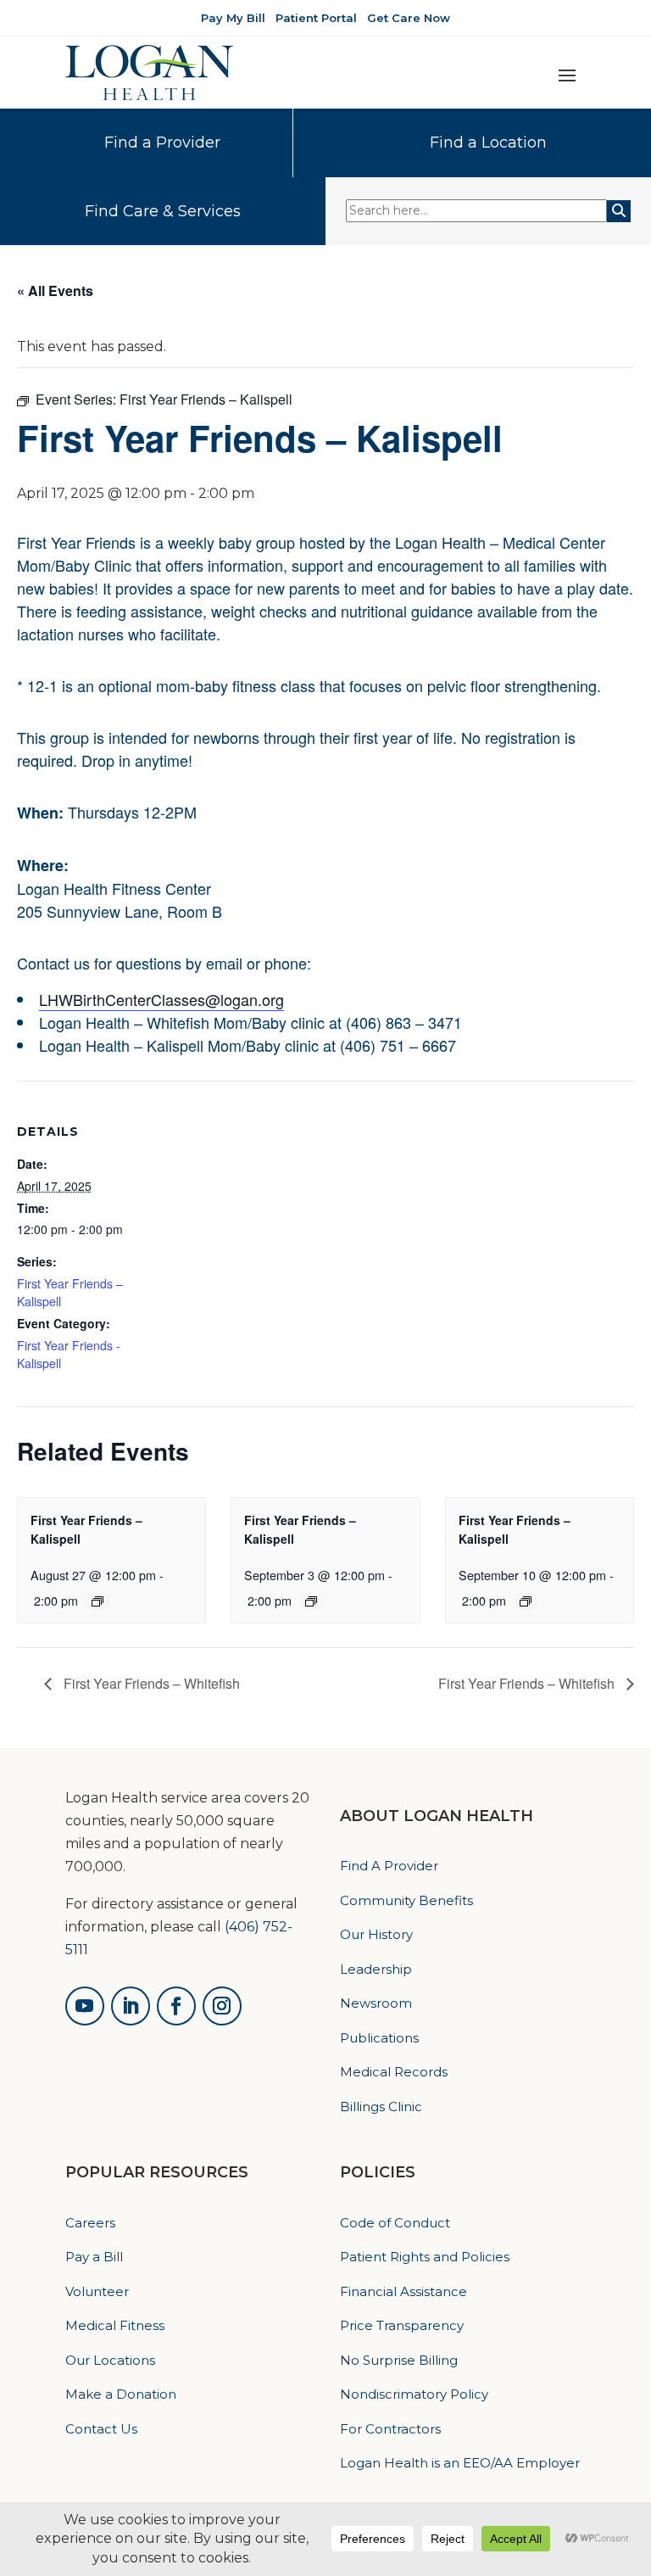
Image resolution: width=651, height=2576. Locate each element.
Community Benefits (406, 1900)
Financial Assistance (403, 2291)
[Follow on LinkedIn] (131, 2006)
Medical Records (394, 2072)
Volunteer (97, 2291)
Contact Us (101, 2429)
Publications (379, 2038)
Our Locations (110, 2360)
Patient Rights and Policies (425, 2257)
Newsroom (376, 2003)
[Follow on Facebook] (176, 2006)
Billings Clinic (381, 2107)
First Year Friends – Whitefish (150, 1683)
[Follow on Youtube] (85, 2006)
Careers (90, 2223)
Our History (376, 1934)
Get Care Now (409, 18)
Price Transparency (402, 2325)
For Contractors (390, 2429)
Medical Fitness (115, 2325)
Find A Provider (389, 1866)
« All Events (55, 291)
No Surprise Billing (399, 2360)
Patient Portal (316, 18)
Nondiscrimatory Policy (414, 2394)
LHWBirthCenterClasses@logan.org (161, 999)
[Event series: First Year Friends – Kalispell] (97, 1601)
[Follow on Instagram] (222, 2006)
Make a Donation (121, 2394)
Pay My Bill (233, 18)
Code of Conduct (395, 2223)
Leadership (376, 1969)
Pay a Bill (94, 2257)
